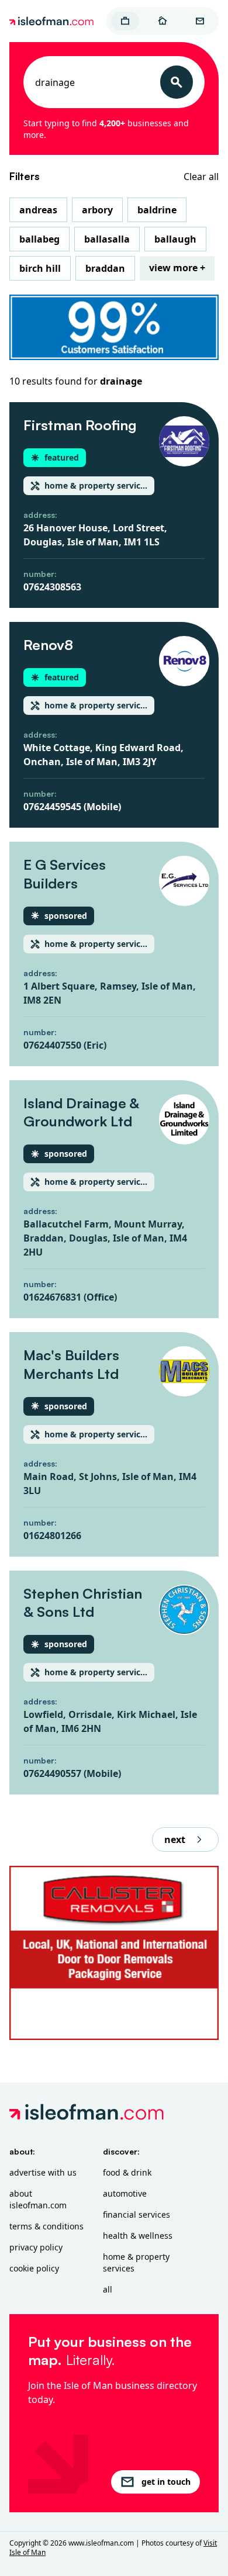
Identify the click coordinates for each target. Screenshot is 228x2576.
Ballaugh (175, 239)
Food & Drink (127, 2172)
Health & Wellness (138, 2236)
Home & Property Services (136, 2262)
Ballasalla (107, 239)
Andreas (38, 210)
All (108, 2289)
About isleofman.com (38, 2199)
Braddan (105, 268)
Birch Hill (40, 268)
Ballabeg (39, 239)
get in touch (166, 2482)
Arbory (97, 210)
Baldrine (157, 210)
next (175, 1839)
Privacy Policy (36, 2247)
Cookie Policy (34, 2268)
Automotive (125, 2193)
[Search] (177, 82)
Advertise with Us (43, 2172)
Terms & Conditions (46, 2226)
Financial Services (137, 2214)
